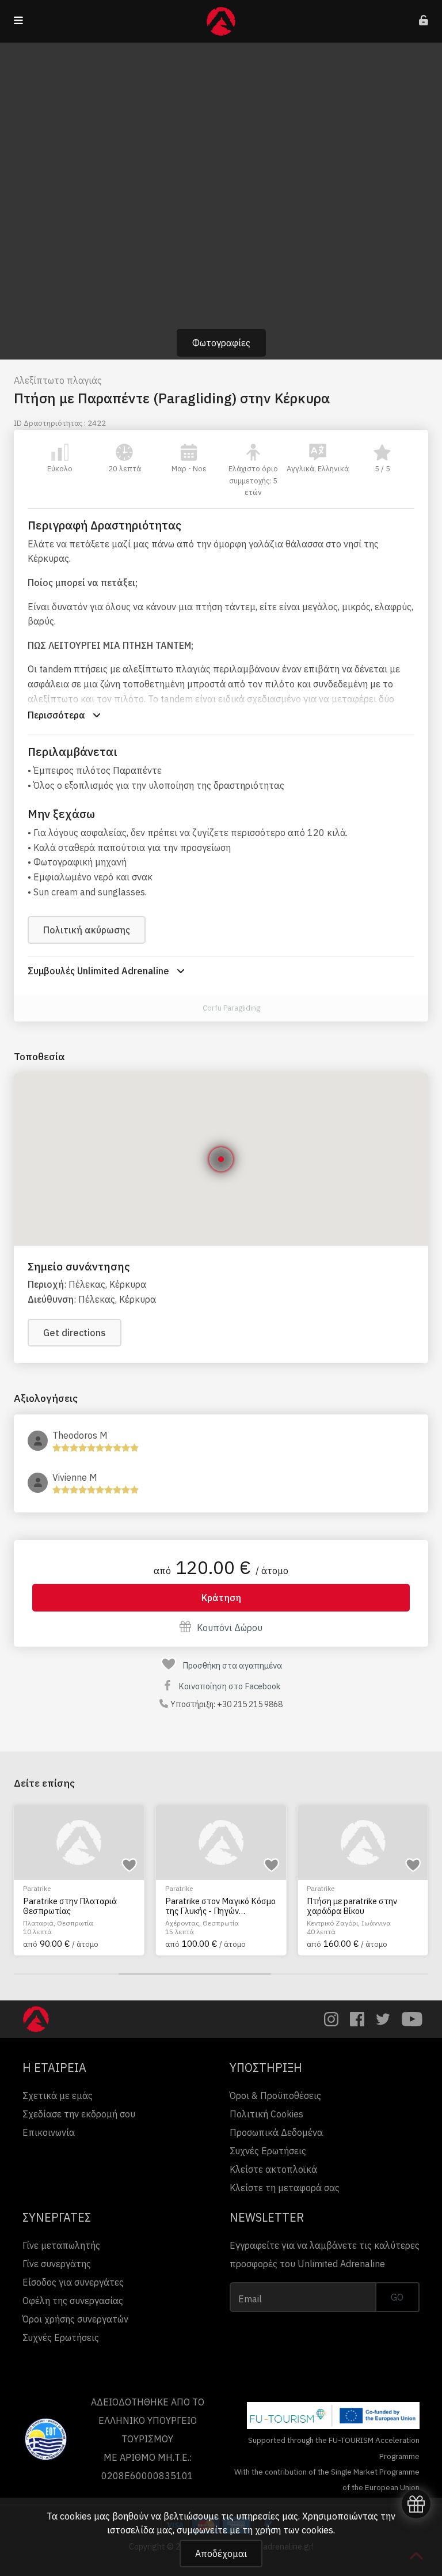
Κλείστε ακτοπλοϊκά (273, 2169)
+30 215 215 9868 (250, 1704)
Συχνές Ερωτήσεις (268, 2151)
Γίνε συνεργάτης (57, 2264)
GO (397, 2297)
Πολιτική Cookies (266, 2114)
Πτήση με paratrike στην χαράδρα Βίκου (226, 1906)
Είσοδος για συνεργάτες (73, 2282)
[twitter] (383, 2019)
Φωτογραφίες (221, 343)
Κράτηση (221, 1598)
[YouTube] (412, 2019)
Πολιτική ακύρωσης (87, 930)
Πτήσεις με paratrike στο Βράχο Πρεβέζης (369, 1906)
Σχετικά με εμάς (58, 2095)
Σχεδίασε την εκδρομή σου (79, 2114)
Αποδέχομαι (221, 2554)
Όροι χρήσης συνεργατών (75, 2319)
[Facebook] (357, 2019)
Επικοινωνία (49, 2132)
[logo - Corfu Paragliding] (190, 1009)
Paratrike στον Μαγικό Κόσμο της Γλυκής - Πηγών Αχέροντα (94, 1906)
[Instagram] (331, 2019)
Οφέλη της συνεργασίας (73, 2301)
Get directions (75, 1333)
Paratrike (53, 1888)
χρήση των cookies (294, 2530)
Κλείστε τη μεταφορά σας (285, 2188)
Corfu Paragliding (231, 1008)
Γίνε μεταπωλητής (61, 2245)
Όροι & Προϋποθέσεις (275, 2095)
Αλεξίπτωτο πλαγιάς (58, 380)
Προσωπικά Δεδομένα (276, 2132)
